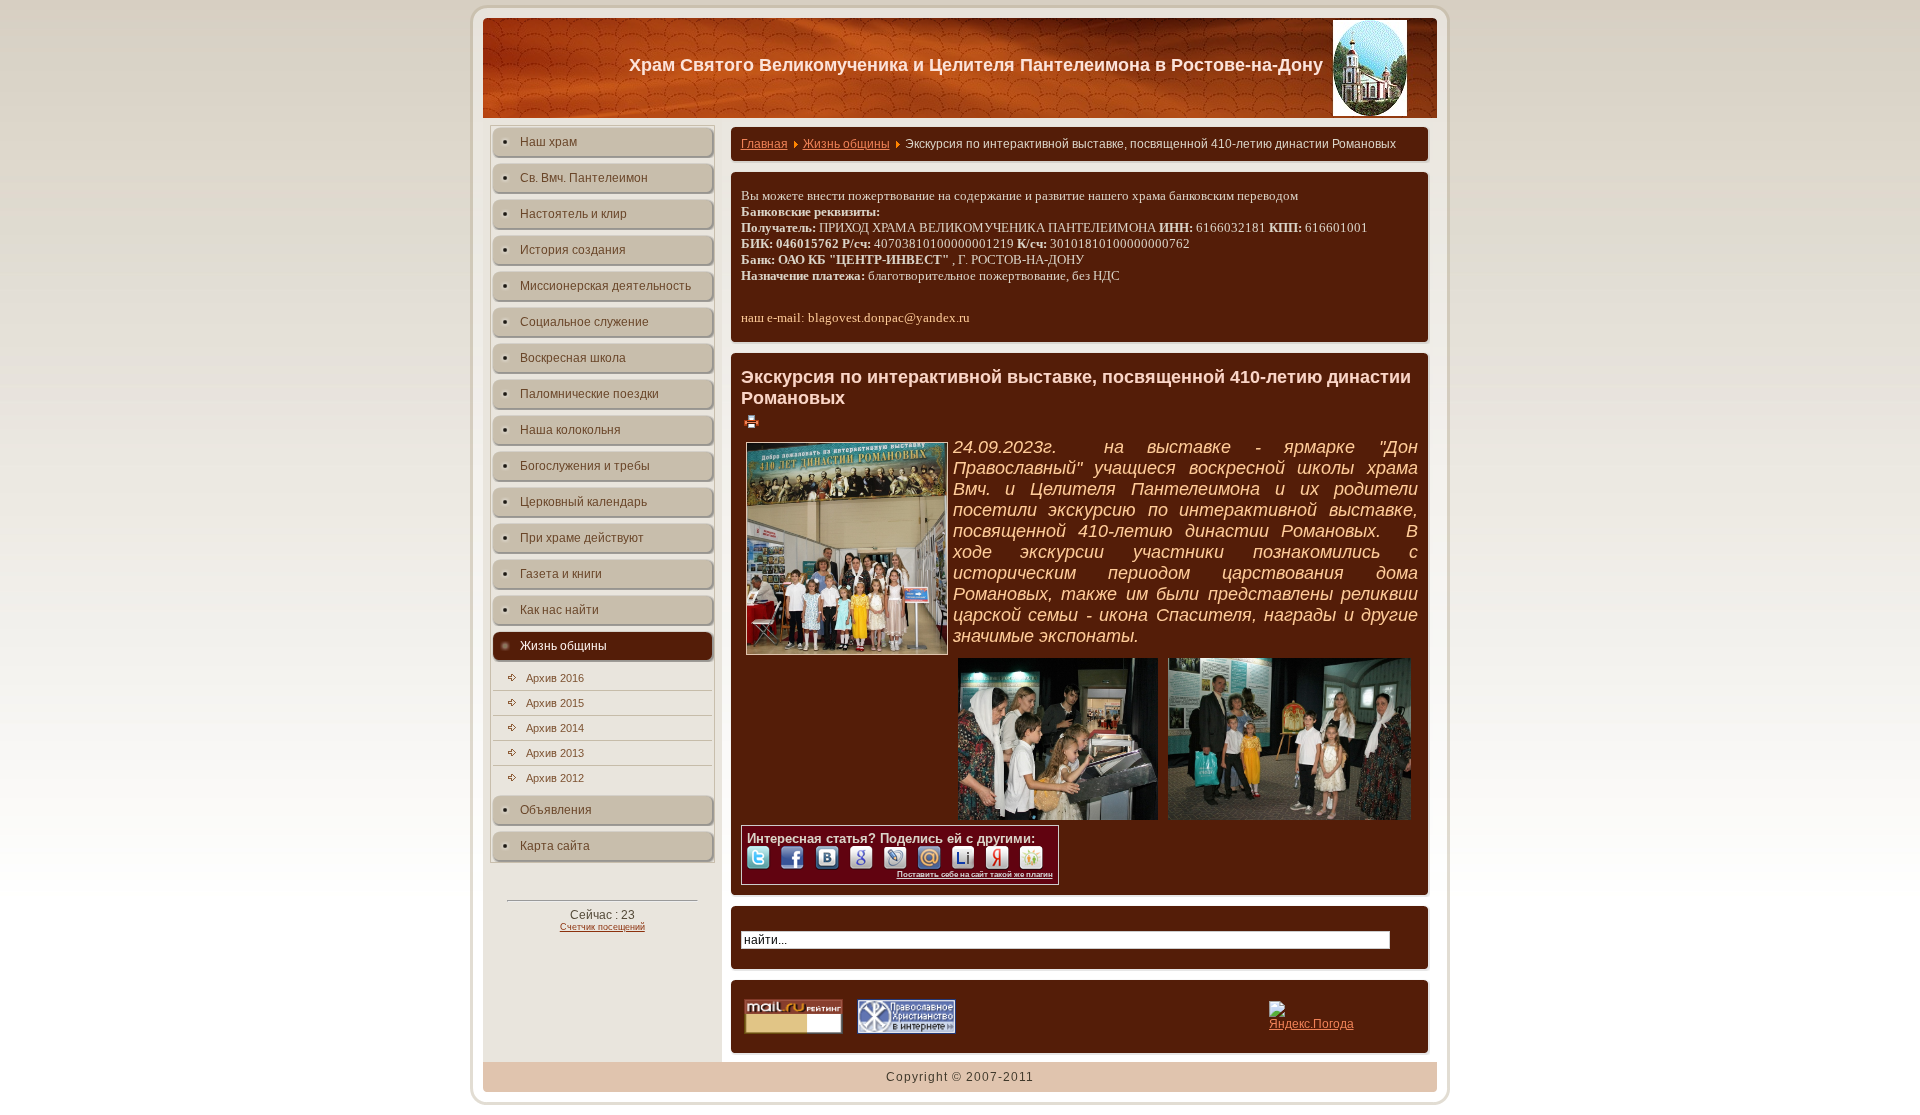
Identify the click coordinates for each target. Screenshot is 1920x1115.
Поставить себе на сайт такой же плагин (975, 874)
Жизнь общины (846, 144)
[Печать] (751, 421)
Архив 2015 (555, 703)
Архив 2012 (555, 778)
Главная (764, 144)
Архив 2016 (555, 678)
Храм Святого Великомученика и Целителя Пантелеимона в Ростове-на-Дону (976, 65)
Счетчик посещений (602, 927)
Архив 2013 (555, 753)
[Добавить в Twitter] (764, 858)
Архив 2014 (555, 728)
